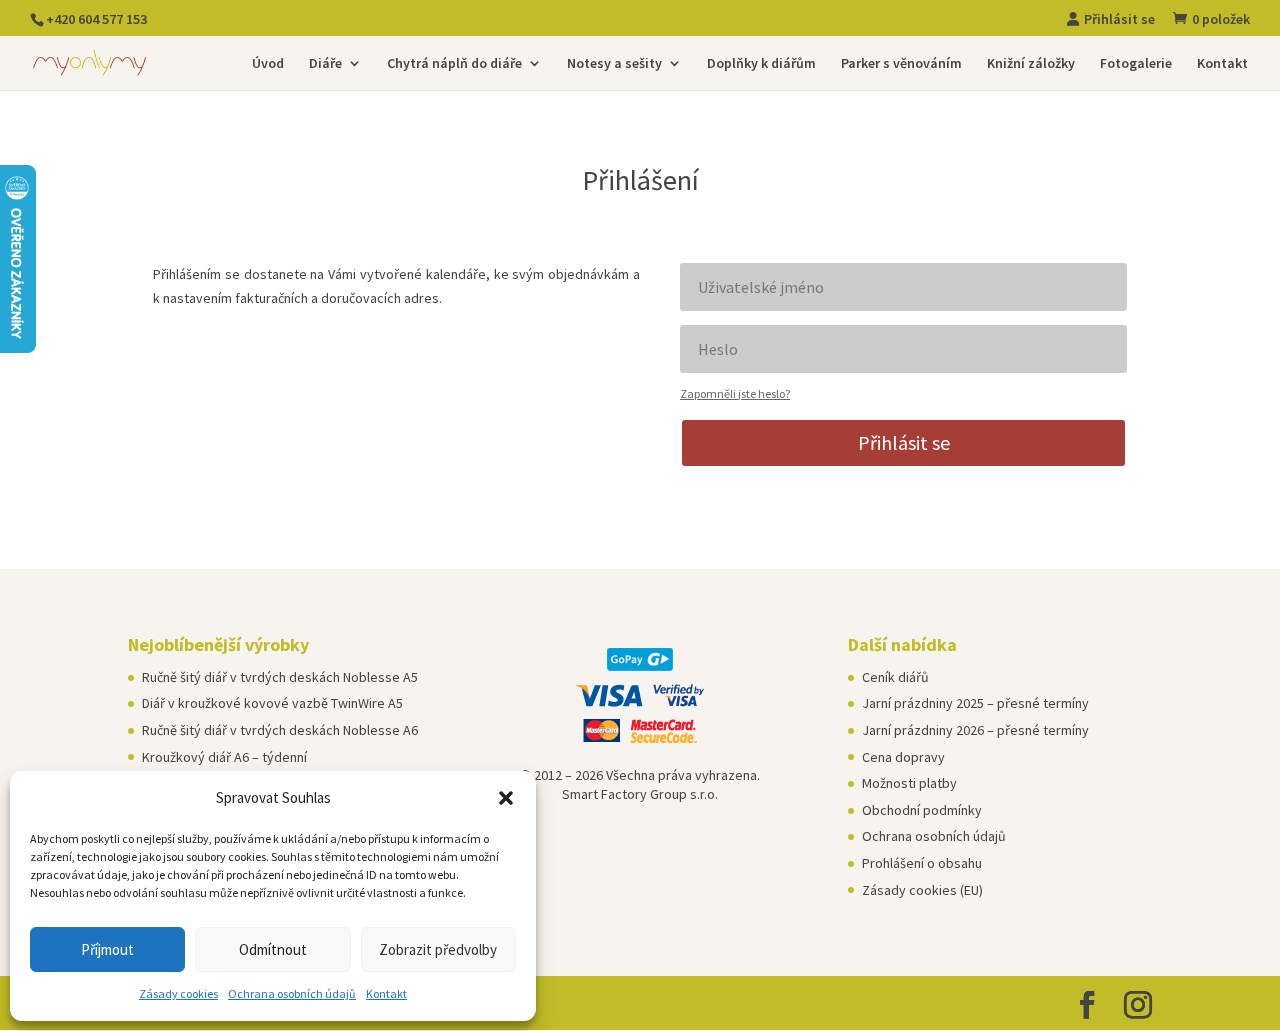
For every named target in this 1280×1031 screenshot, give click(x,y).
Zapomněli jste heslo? (735, 393)
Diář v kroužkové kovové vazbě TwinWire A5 (272, 703)
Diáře (325, 64)
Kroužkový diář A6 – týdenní (224, 757)
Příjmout (107, 949)
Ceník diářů (895, 677)
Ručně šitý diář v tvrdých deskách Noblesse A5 (280, 677)
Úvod (268, 64)
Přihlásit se (904, 442)
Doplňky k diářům (761, 64)
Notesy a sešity (614, 64)
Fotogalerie (1136, 64)
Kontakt (386, 993)
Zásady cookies (178, 993)
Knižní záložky (1031, 64)
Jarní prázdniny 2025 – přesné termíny (975, 703)
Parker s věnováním (901, 64)
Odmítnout (273, 949)
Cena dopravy (903, 757)
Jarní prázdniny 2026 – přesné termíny (975, 730)
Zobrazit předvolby (438, 949)
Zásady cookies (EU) (922, 890)
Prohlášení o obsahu (922, 863)
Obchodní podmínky (922, 810)
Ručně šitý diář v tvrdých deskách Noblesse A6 (280, 730)
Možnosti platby (909, 783)
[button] (506, 798)
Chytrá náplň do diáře (454, 64)
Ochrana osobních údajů (292, 993)
